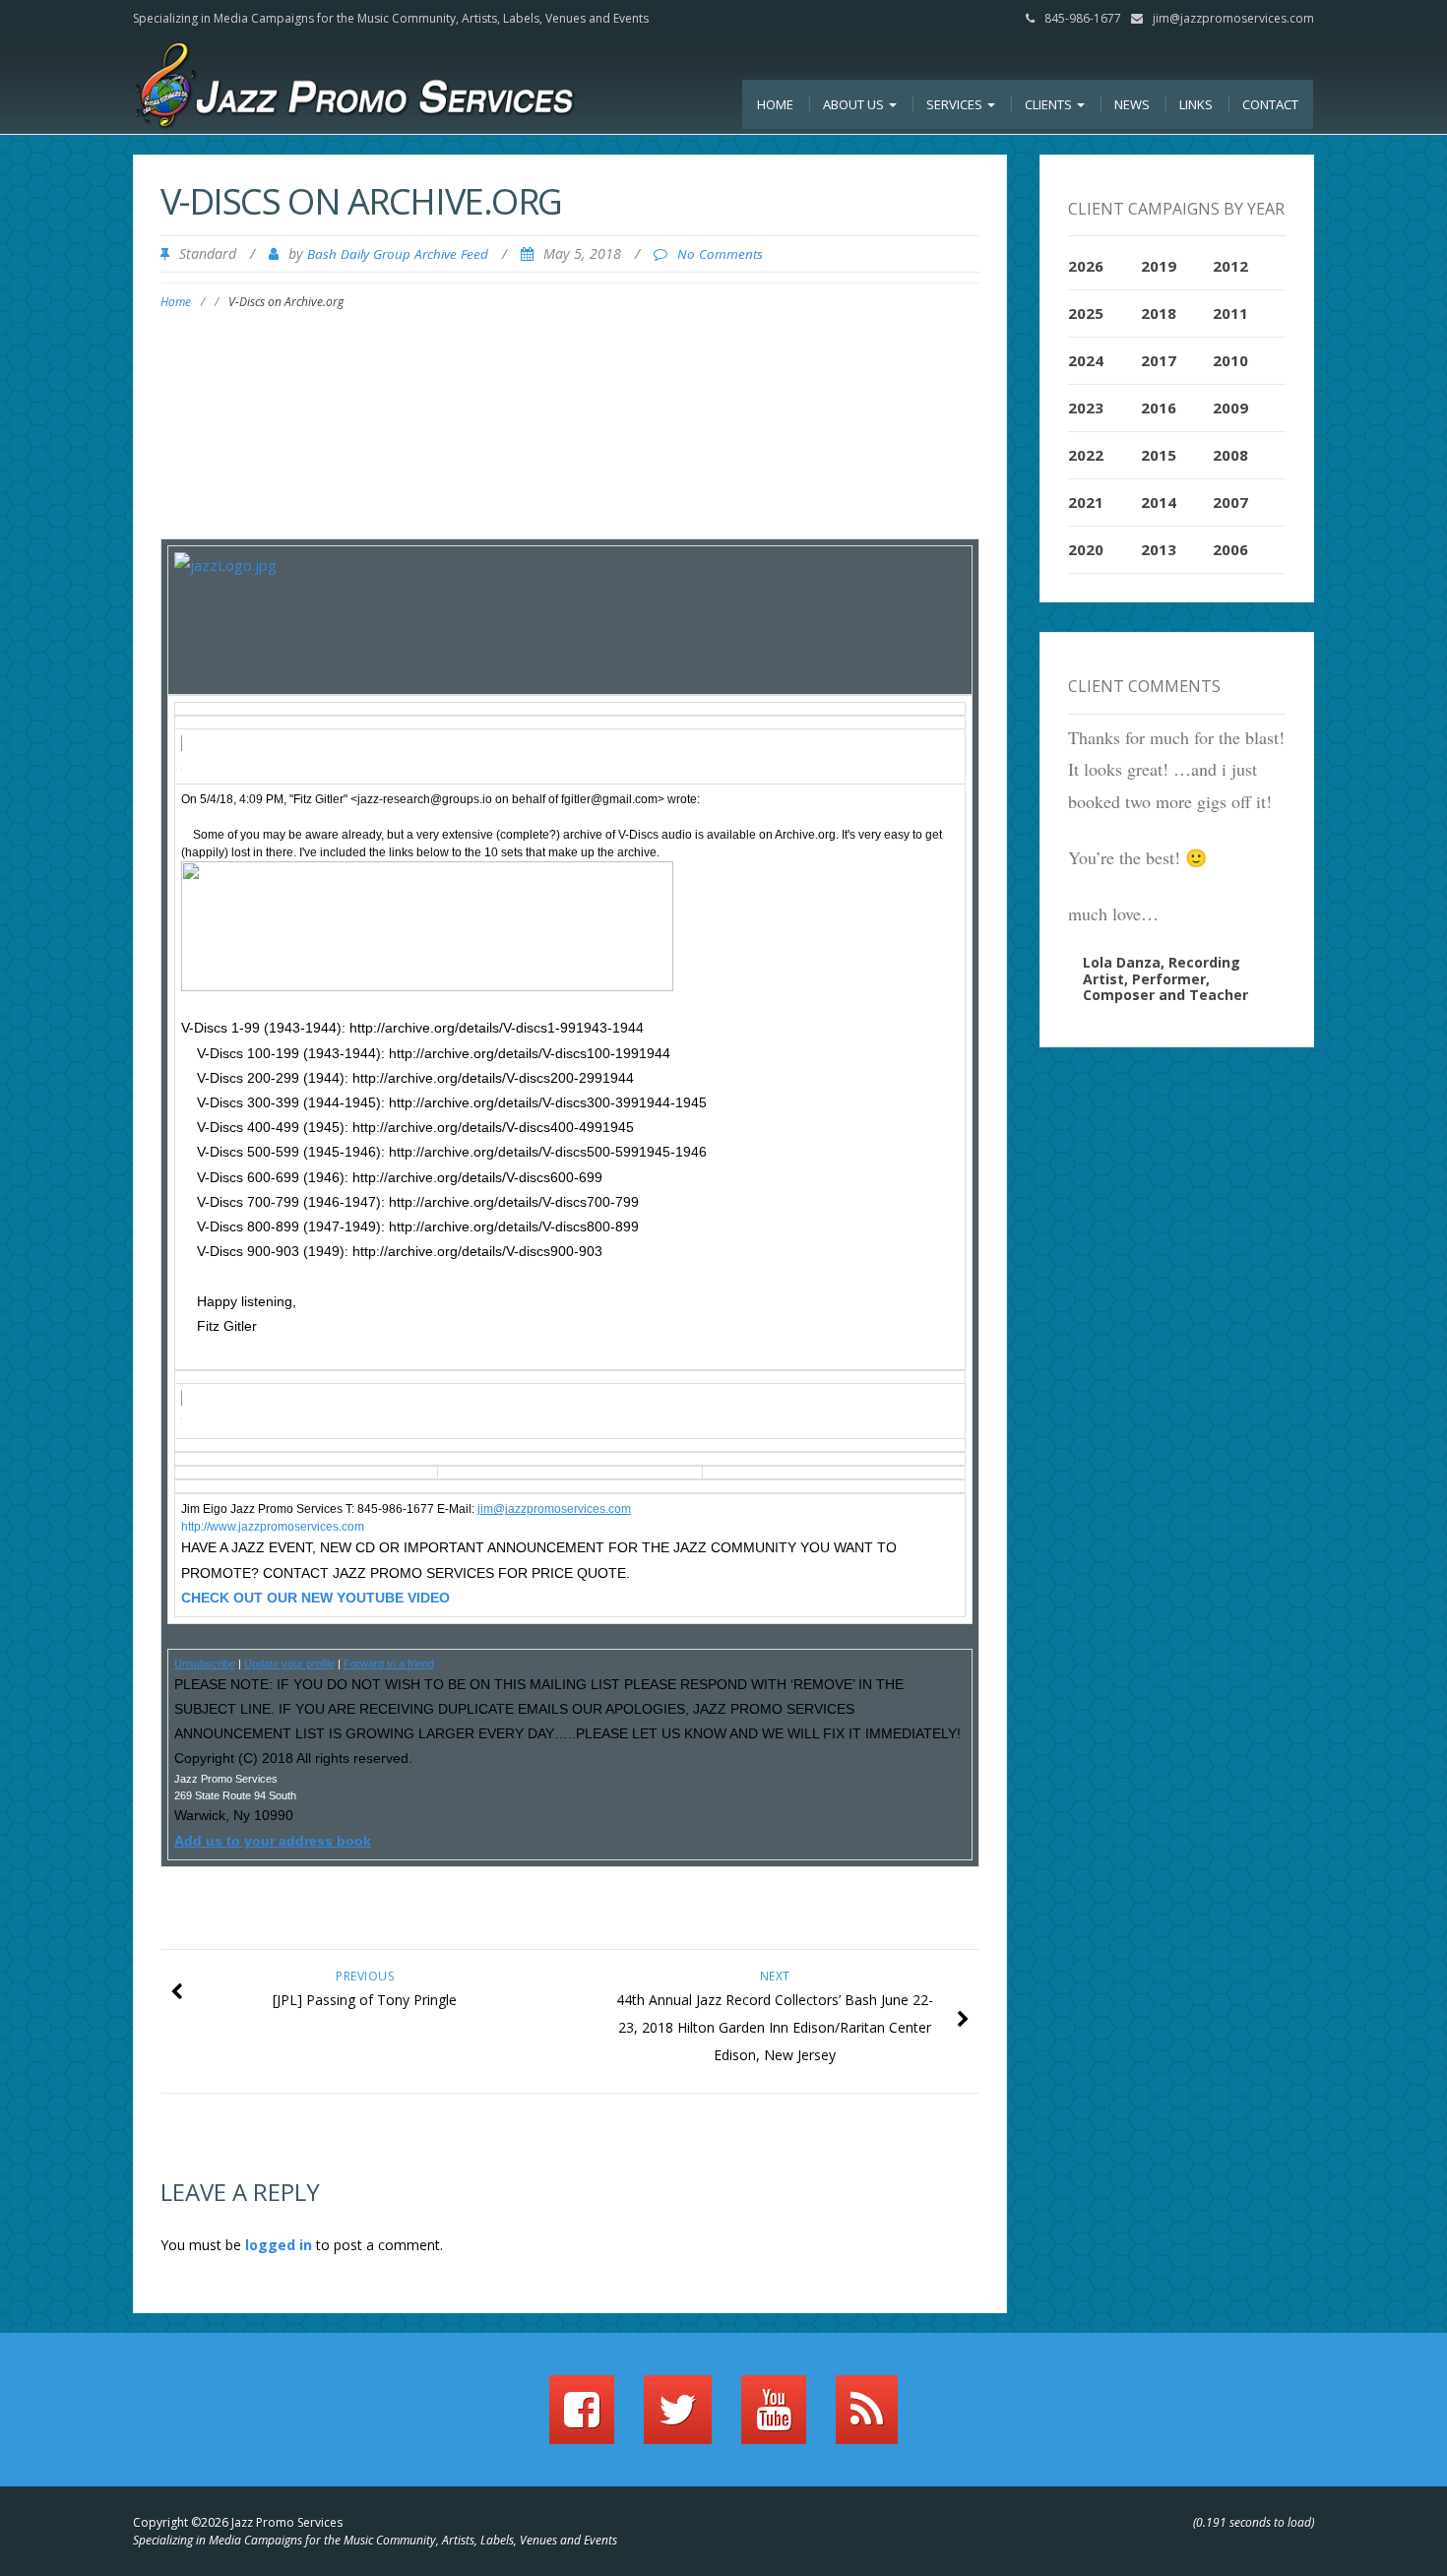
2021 (1086, 502)
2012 (1230, 266)
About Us (855, 104)
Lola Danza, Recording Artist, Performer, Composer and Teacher (1165, 979)
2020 (1086, 549)
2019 (1159, 266)
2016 (1159, 408)
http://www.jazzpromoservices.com (273, 1527)
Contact (1270, 104)
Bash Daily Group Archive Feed (398, 254)
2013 (1159, 549)
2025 (1086, 313)
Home (775, 104)
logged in (279, 2245)
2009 (1230, 408)
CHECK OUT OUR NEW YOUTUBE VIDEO (315, 1598)
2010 (1230, 360)
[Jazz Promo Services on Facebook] (582, 2419)
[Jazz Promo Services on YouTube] (774, 2419)
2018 (1159, 313)
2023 (1086, 408)
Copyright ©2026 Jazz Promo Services (238, 2522)
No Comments (720, 254)
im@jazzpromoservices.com (556, 1509)
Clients (1050, 104)
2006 (1230, 549)
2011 (1230, 313)
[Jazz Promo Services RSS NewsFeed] (867, 2419)
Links (1196, 104)
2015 (1159, 455)
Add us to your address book (273, 1841)
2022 (1086, 455)
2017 (1159, 360)
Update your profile (289, 1664)
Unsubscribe (205, 1664)
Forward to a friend (389, 1664)
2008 (1230, 455)
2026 (1086, 266)
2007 (1230, 502)
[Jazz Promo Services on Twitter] (678, 2419)
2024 (1086, 360)
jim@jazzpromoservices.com (1233, 18)
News (1132, 104)
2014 (1159, 502)
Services (956, 104)
